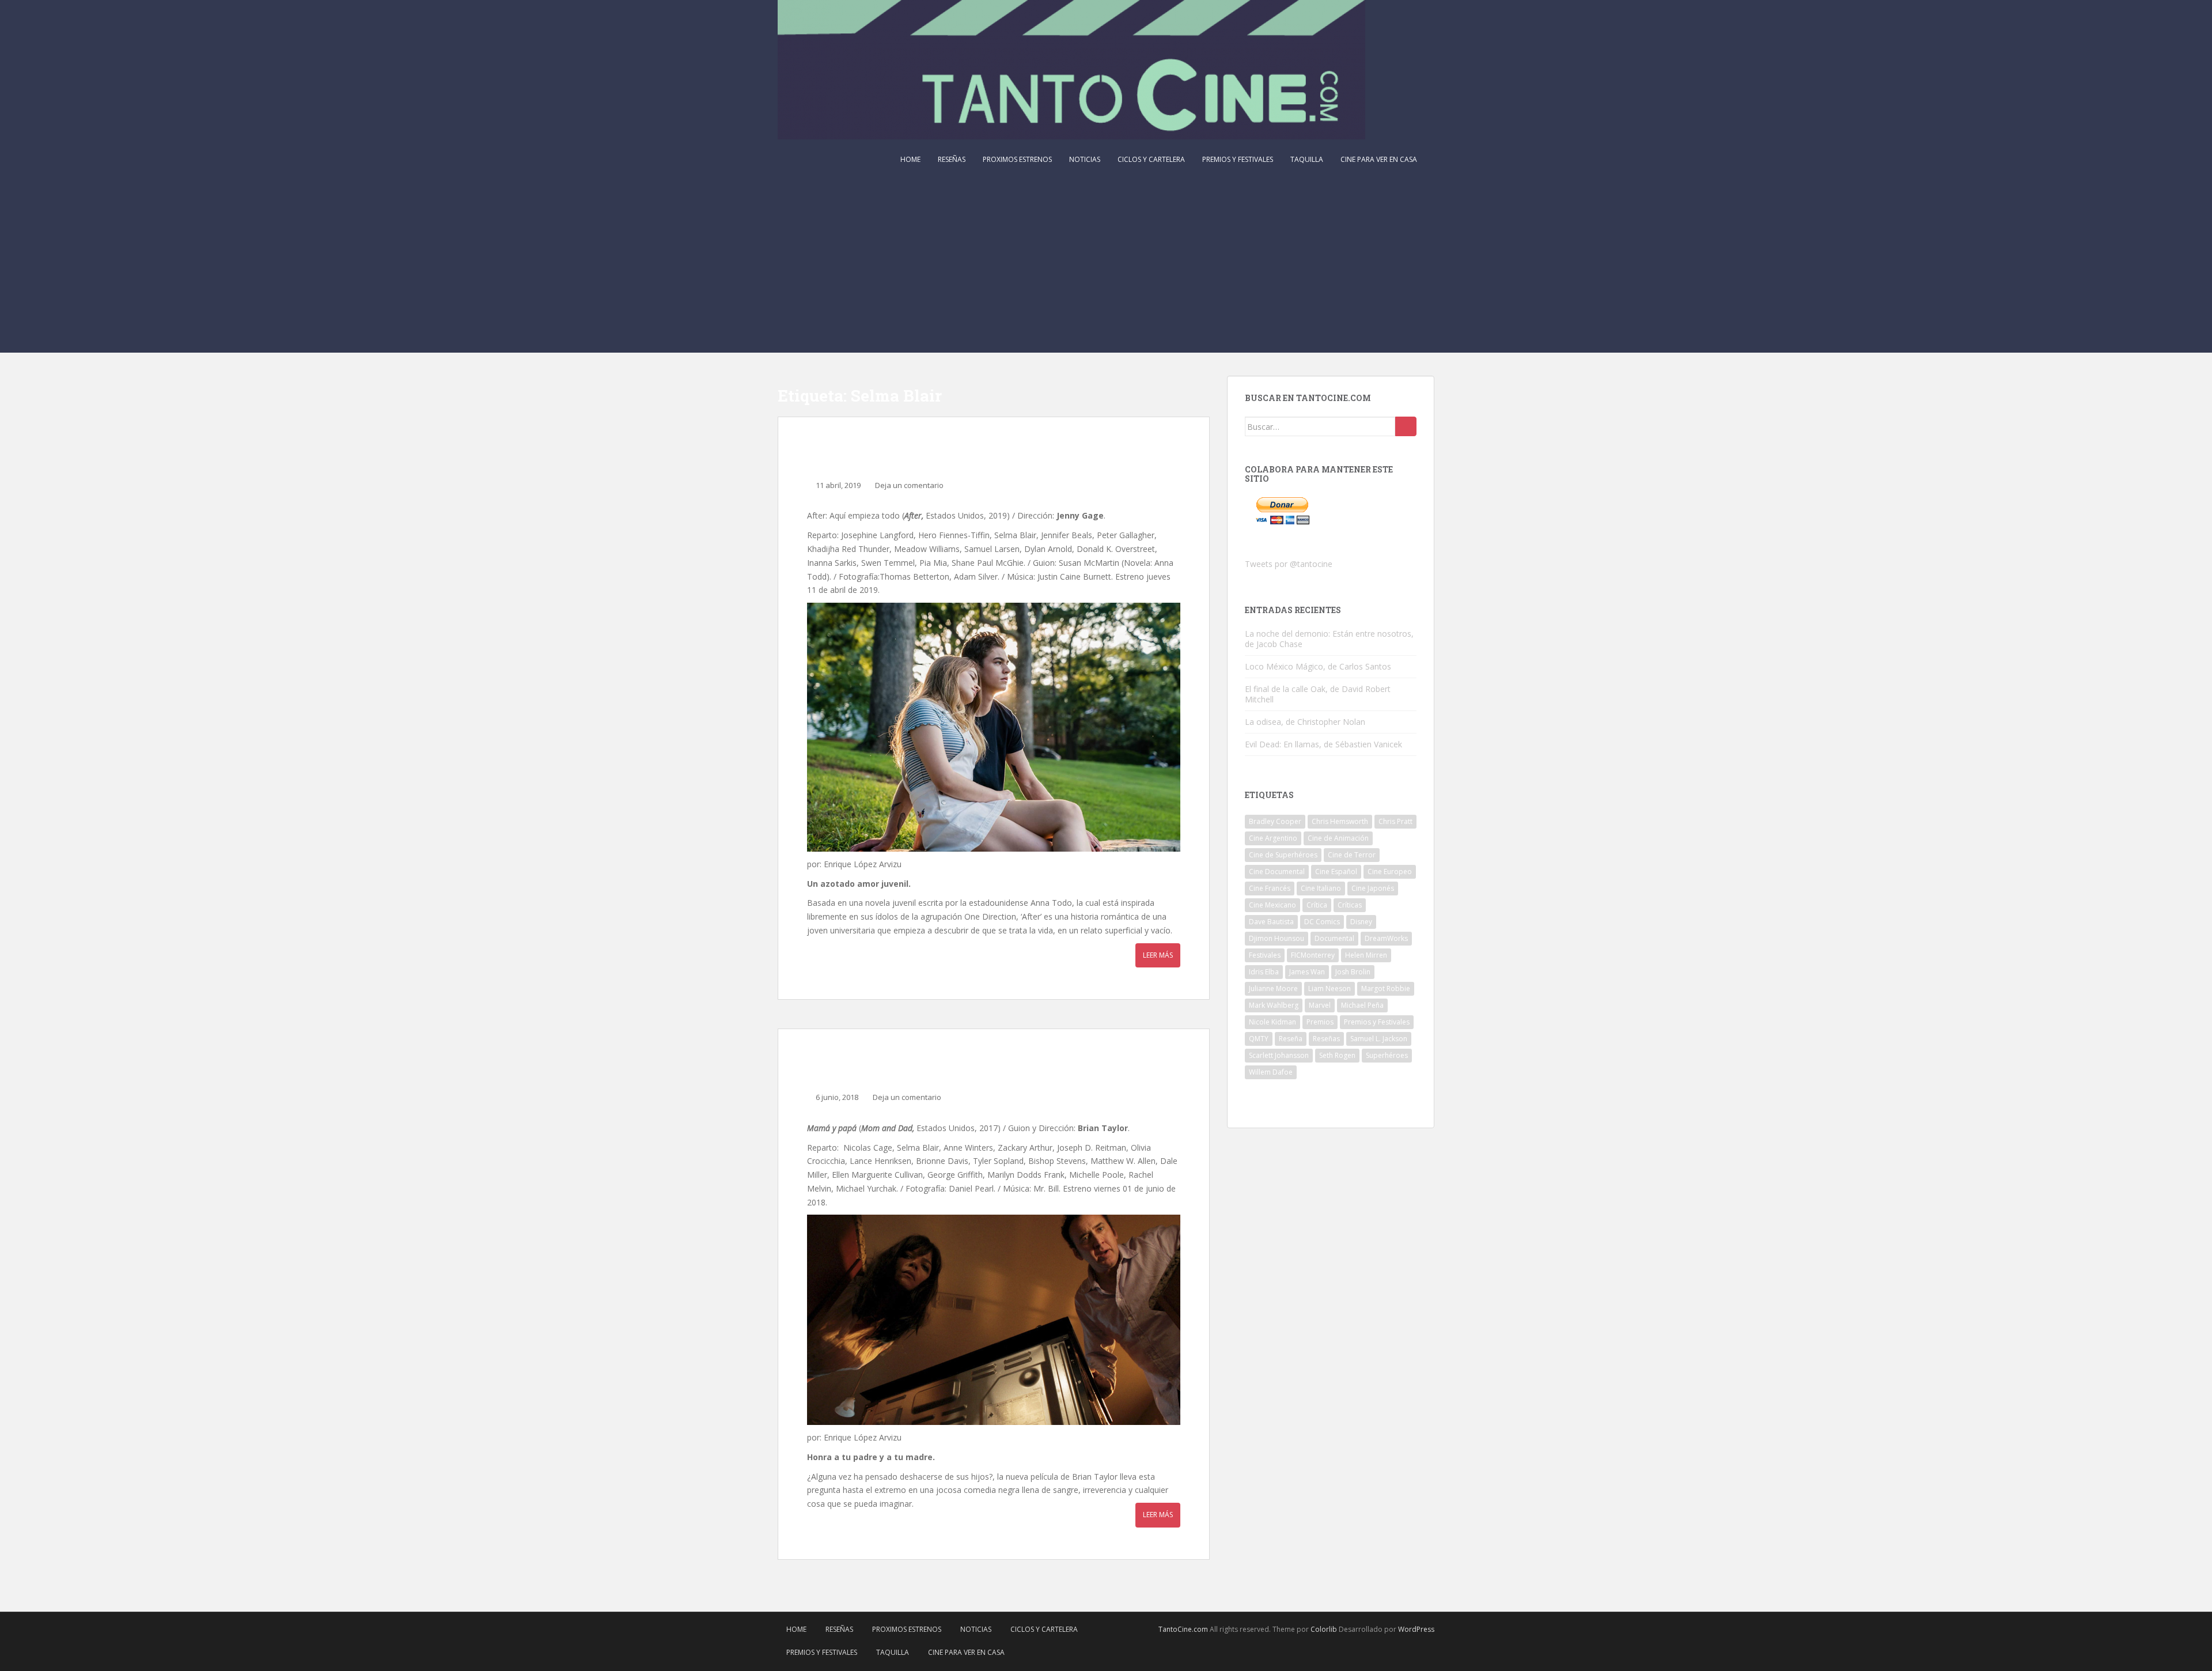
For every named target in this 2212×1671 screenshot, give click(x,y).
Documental (1334, 938)
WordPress (1416, 1629)
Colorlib (1324, 1629)
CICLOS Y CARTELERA (1151, 159)
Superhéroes (1387, 1055)
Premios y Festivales (1377, 1022)
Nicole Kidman (1272, 1022)
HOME (910, 159)
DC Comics (1322, 922)
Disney (1361, 922)
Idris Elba (1264, 972)
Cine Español (1336, 872)
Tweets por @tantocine (1289, 564)
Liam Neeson (1330, 988)
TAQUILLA (1307, 159)
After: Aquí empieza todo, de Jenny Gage (967, 451)
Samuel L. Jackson (1379, 1039)
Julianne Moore (1273, 988)
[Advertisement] (1106, 266)
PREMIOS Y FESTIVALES (1238, 159)
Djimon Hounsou (1277, 938)
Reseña (1291, 1039)
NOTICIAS (1085, 159)
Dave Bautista (1271, 922)
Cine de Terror (1352, 855)
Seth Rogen (1337, 1055)
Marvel (1320, 1005)
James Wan (1307, 972)
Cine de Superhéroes (1283, 855)
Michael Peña (1362, 1005)
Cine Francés (1270, 888)
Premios (1320, 1022)
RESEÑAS (952, 159)
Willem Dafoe (1271, 1072)
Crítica (1317, 905)
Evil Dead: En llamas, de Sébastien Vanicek (1323, 744)
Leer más (1158, 955)
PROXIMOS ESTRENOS (1017, 159)
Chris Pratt (1395, 821)
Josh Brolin (1353, 972)
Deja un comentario (909, 485)
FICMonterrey (1313, 955)
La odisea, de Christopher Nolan (1305, 722)
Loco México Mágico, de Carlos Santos (1318, 666)
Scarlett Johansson (1279, 1055)
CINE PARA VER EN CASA (1379, 159)
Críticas (1350, 905)
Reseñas (1326, 1039)
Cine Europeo (1390, 872)
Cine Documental (1277, 872)
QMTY (1259, 1039)
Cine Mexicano (1272, 905)
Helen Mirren (1366, 955)
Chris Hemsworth (1340, 821)
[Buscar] (1406, 426)
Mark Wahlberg (1274, 1005)
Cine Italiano (1321, 888)
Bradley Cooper (1275, 821)
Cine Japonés (1373, 888)
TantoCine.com (1183, 1629)
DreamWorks (1386, 938)
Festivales (1265, 955)
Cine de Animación (1338, 838)
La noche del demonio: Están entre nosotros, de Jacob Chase (1329, 639)
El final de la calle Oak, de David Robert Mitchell (1318, 694)
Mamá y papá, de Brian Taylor (926, 1063)
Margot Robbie (1386, 988)
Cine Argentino (1273, 838)
